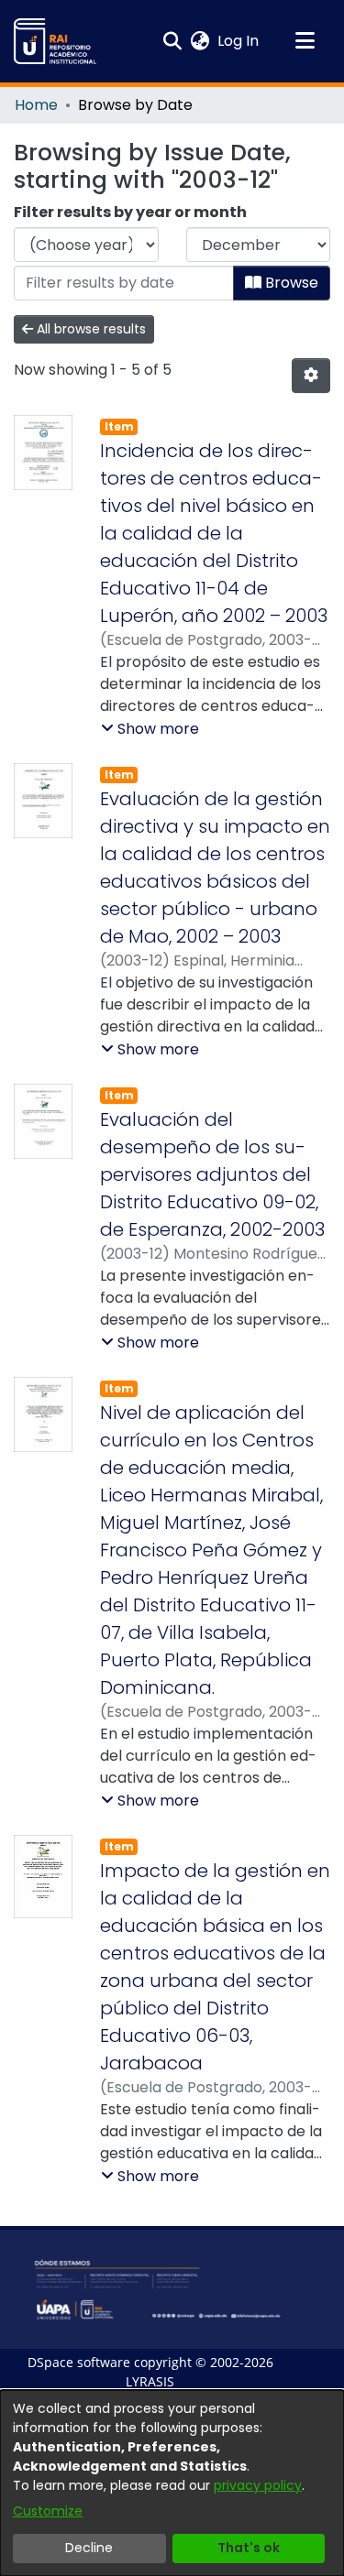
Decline (89, 2548)
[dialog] (172, 2483)
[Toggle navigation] (305, 41)
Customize (48, 2511)
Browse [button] (290, 283)
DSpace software (79, 2362)
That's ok (249, 2548)
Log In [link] (239, 41)
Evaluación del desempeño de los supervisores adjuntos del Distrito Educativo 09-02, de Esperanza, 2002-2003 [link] (212, 1174)
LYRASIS (150, 2381)
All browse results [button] (89, 329)
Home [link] (36, 105)
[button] (55, 41)
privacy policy (258, 2485)
